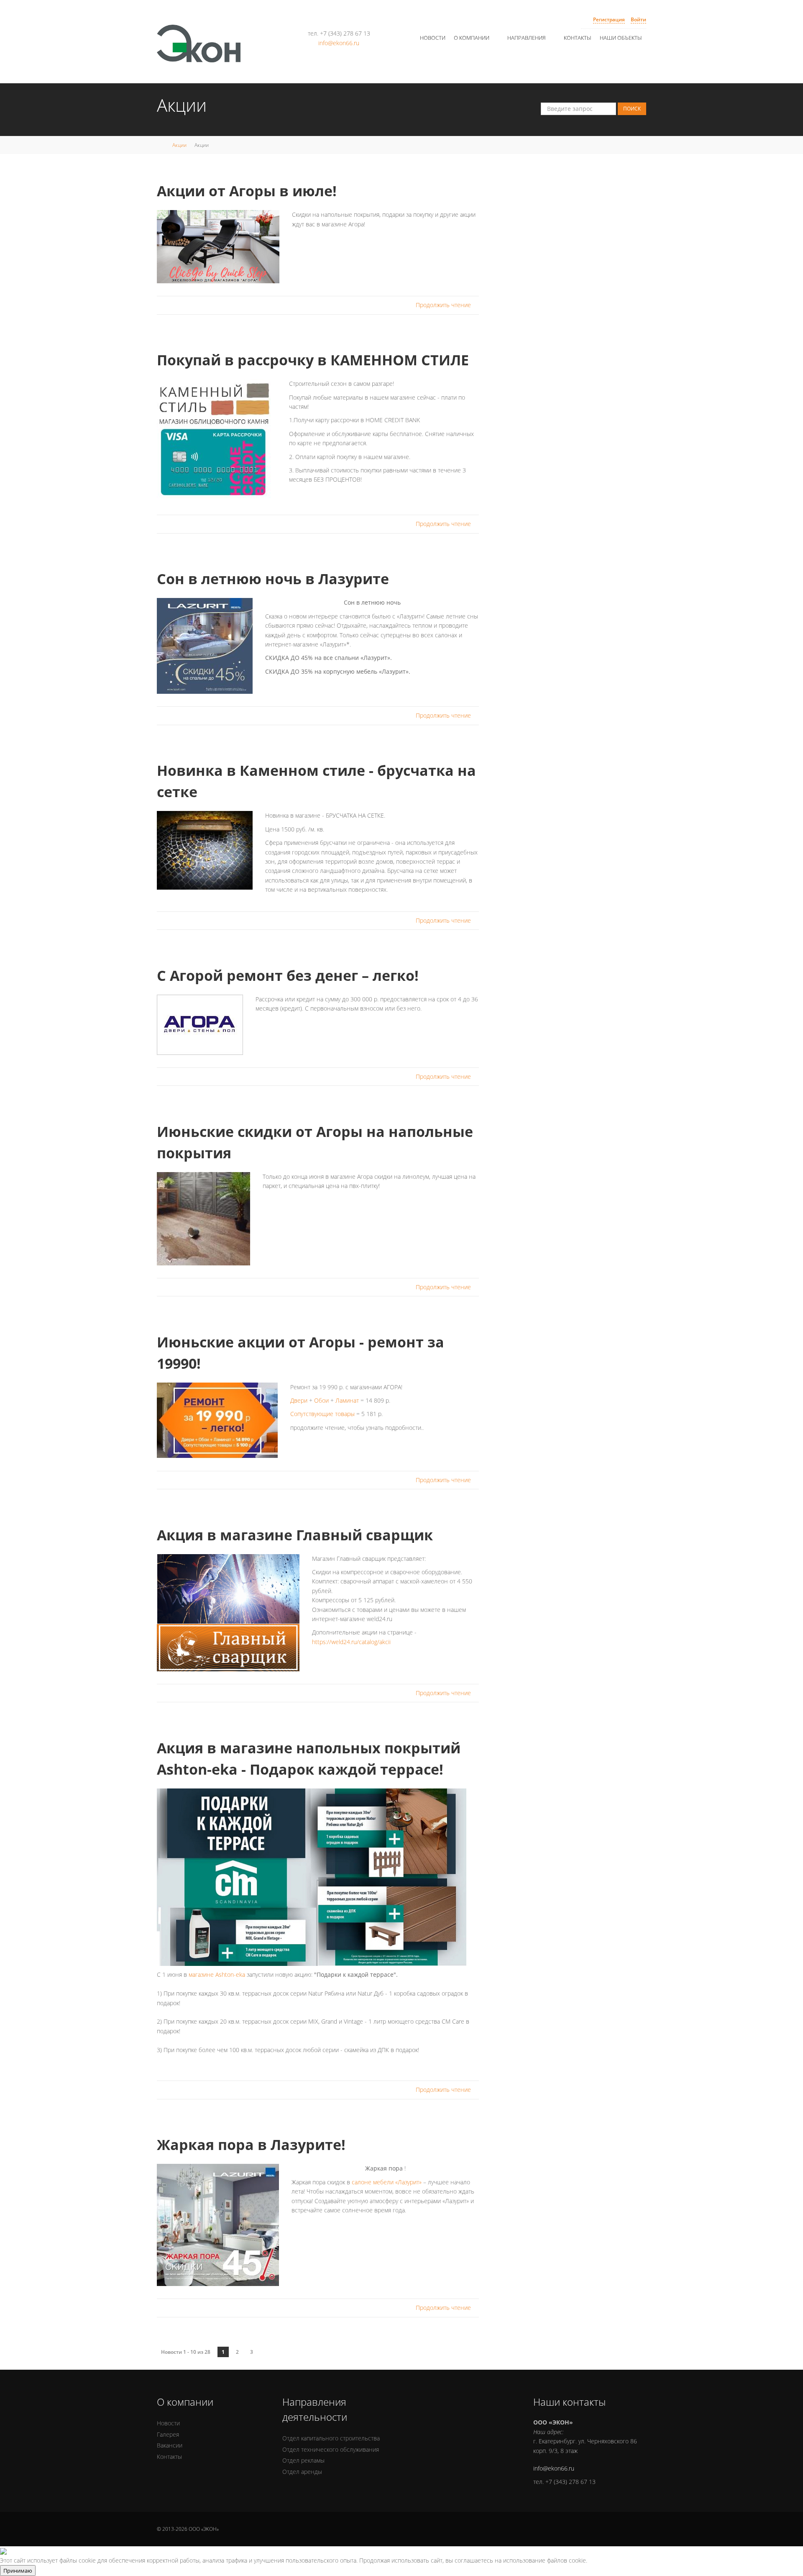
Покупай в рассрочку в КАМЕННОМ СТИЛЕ (313, 360)
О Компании (472, 38)
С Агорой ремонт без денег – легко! (288, 975)
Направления (527, 38)
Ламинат (347, 1400)
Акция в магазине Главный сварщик (295, 1535)
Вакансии (170, 2445)
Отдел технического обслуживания (331, 2449)
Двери (299, 1400)
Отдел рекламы (303, 2460)
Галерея (168, 2434)
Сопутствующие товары (322, 1414)
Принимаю (18, 2571)
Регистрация (609, 19)
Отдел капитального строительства (331, 2438)
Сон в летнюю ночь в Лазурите (273, 579)
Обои (321, 1400)
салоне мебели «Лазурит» (387, 2182)
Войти (638, 19)
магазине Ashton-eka (217, 1974)
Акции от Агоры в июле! (247, 191)
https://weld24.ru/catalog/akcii (351, 1642)
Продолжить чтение (444, 305)
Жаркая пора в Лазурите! (251, 2145)
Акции (179, 145)
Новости (433, 38)
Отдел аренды (302, 2472)
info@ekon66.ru (339, 43)
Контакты (578, 38)
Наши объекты (621, 38)
